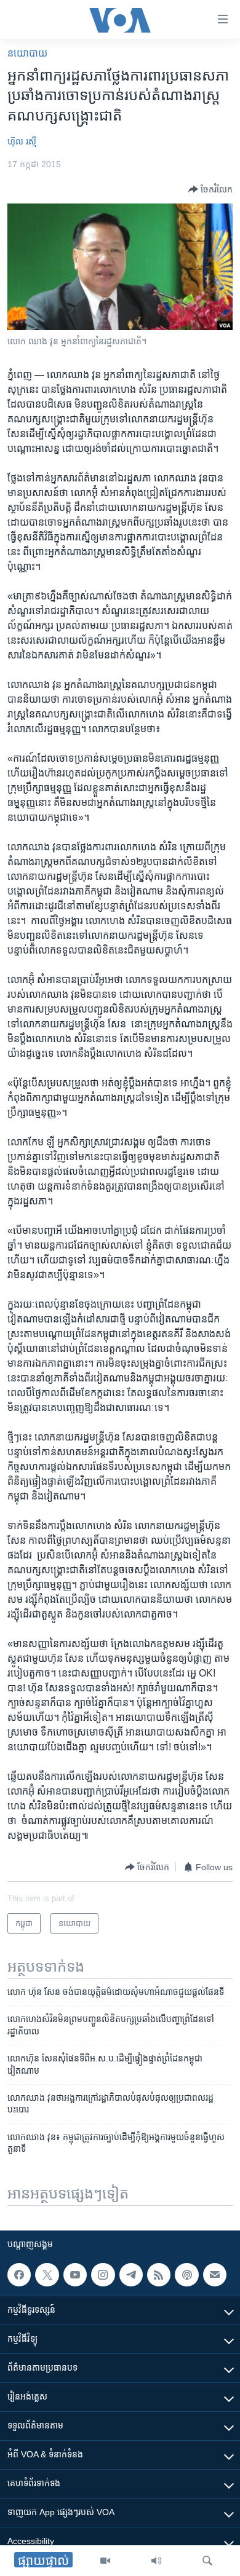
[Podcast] (186, 2275)
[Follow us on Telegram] (131, 2275)
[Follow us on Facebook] (19, 2275)
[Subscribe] (215, 2275)
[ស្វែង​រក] (207, 2561)
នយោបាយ (27, 53)
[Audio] (156, 2561)
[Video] (105, 2561)
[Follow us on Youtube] (75, 2275)
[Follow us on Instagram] (103, 2275)
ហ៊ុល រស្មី (22, 141)
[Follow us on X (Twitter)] (47, 2275)
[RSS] (159, 2275)
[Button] (210, 189)
